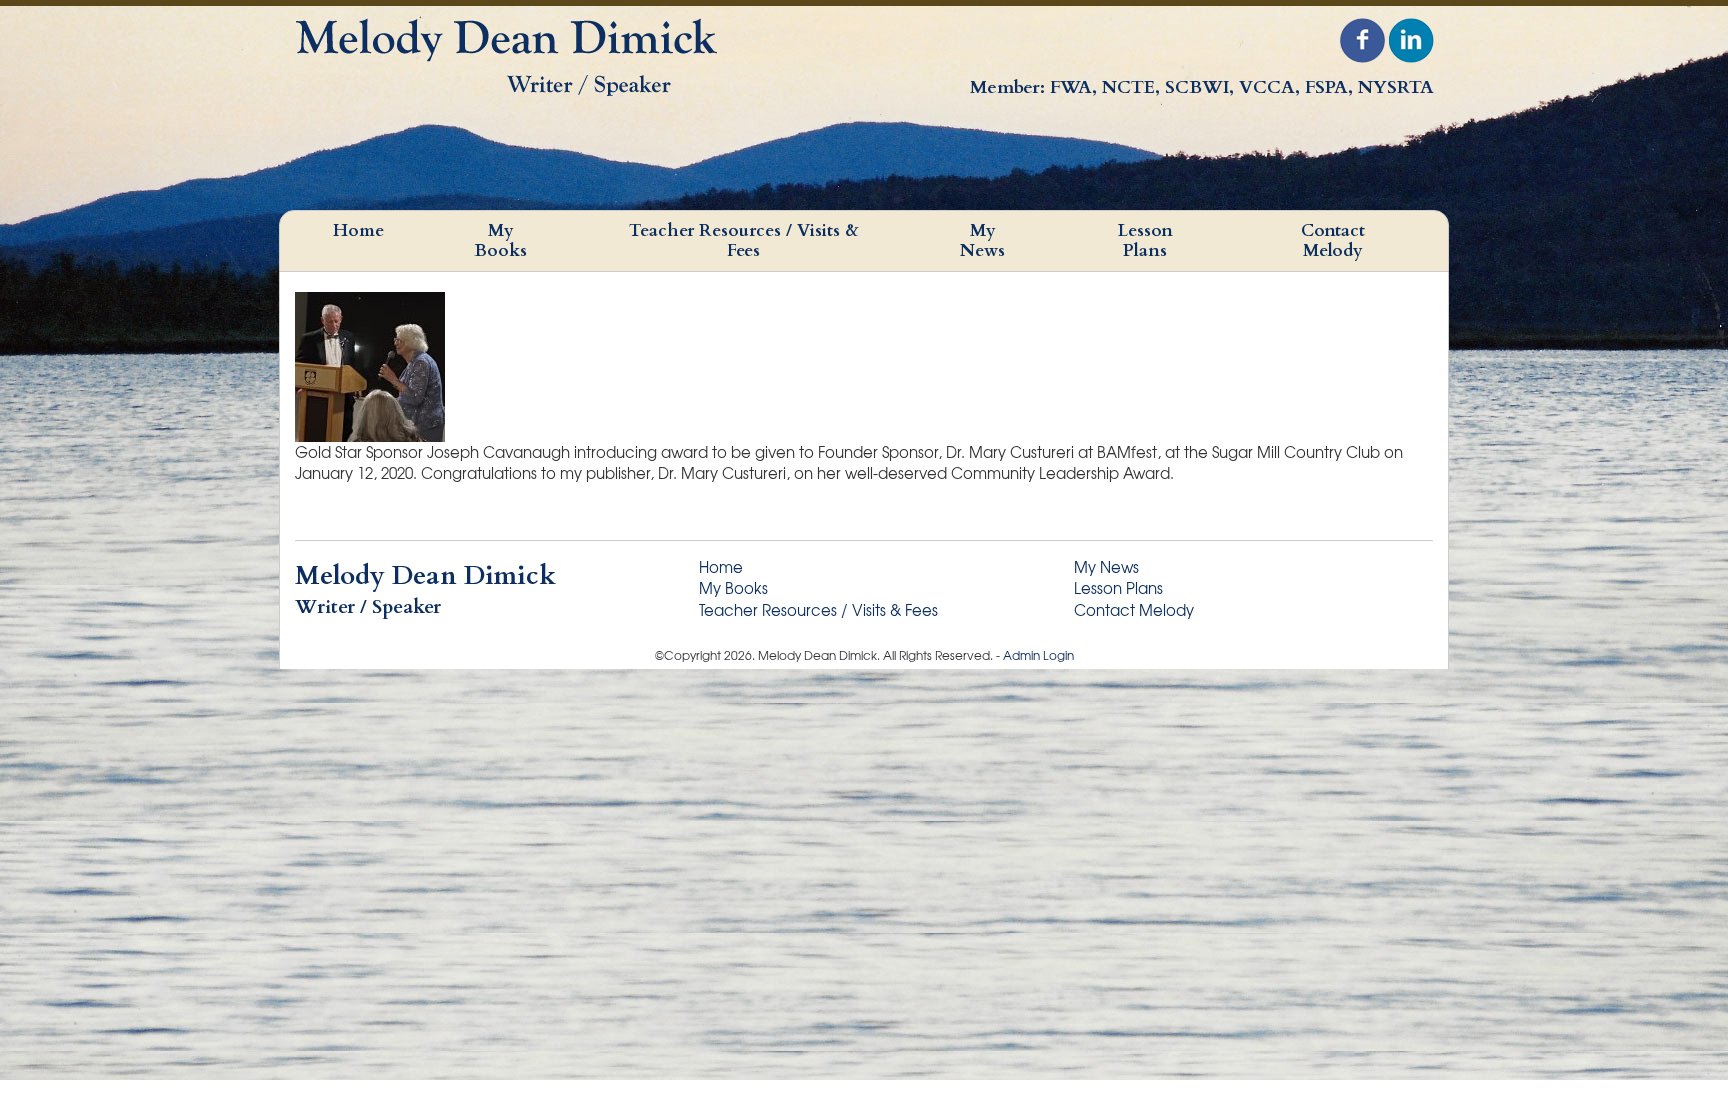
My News (982, 240)
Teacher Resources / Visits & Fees (744, 240)
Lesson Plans (1145, 240)
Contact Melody (1333, 240)
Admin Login (1038, 655)
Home (358, 230)
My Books (500, 240)
